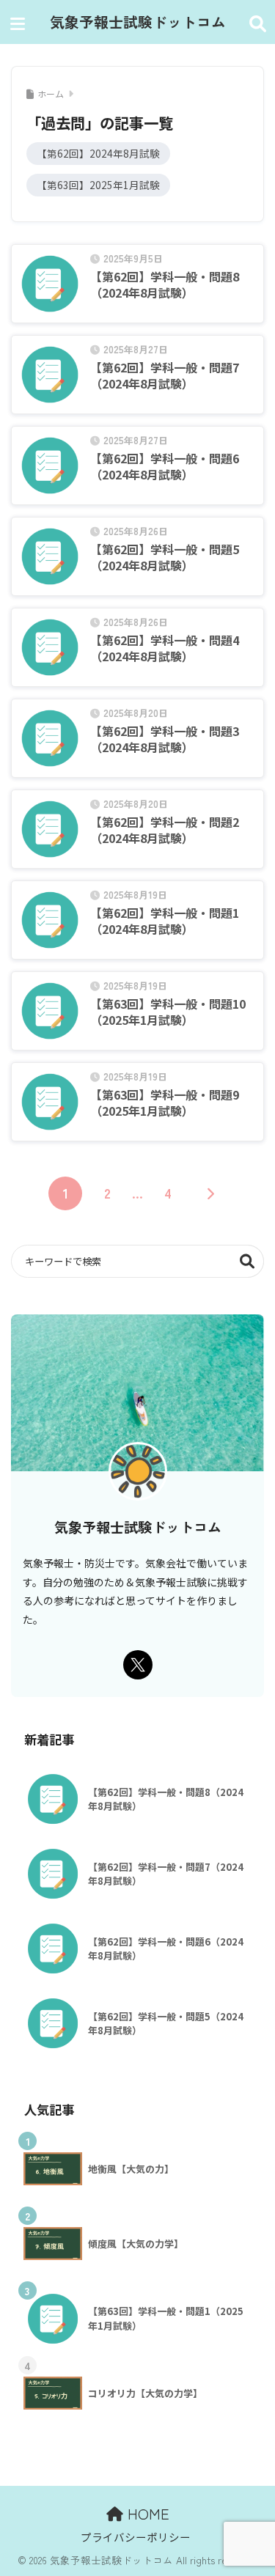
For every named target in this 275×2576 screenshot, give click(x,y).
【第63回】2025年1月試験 (98, 185)
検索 (247, 1261)
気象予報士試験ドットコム (138, 22)
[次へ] (210, 1193)
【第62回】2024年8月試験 (98, 153)
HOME (146, 2513)
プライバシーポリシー (136, 2537)
